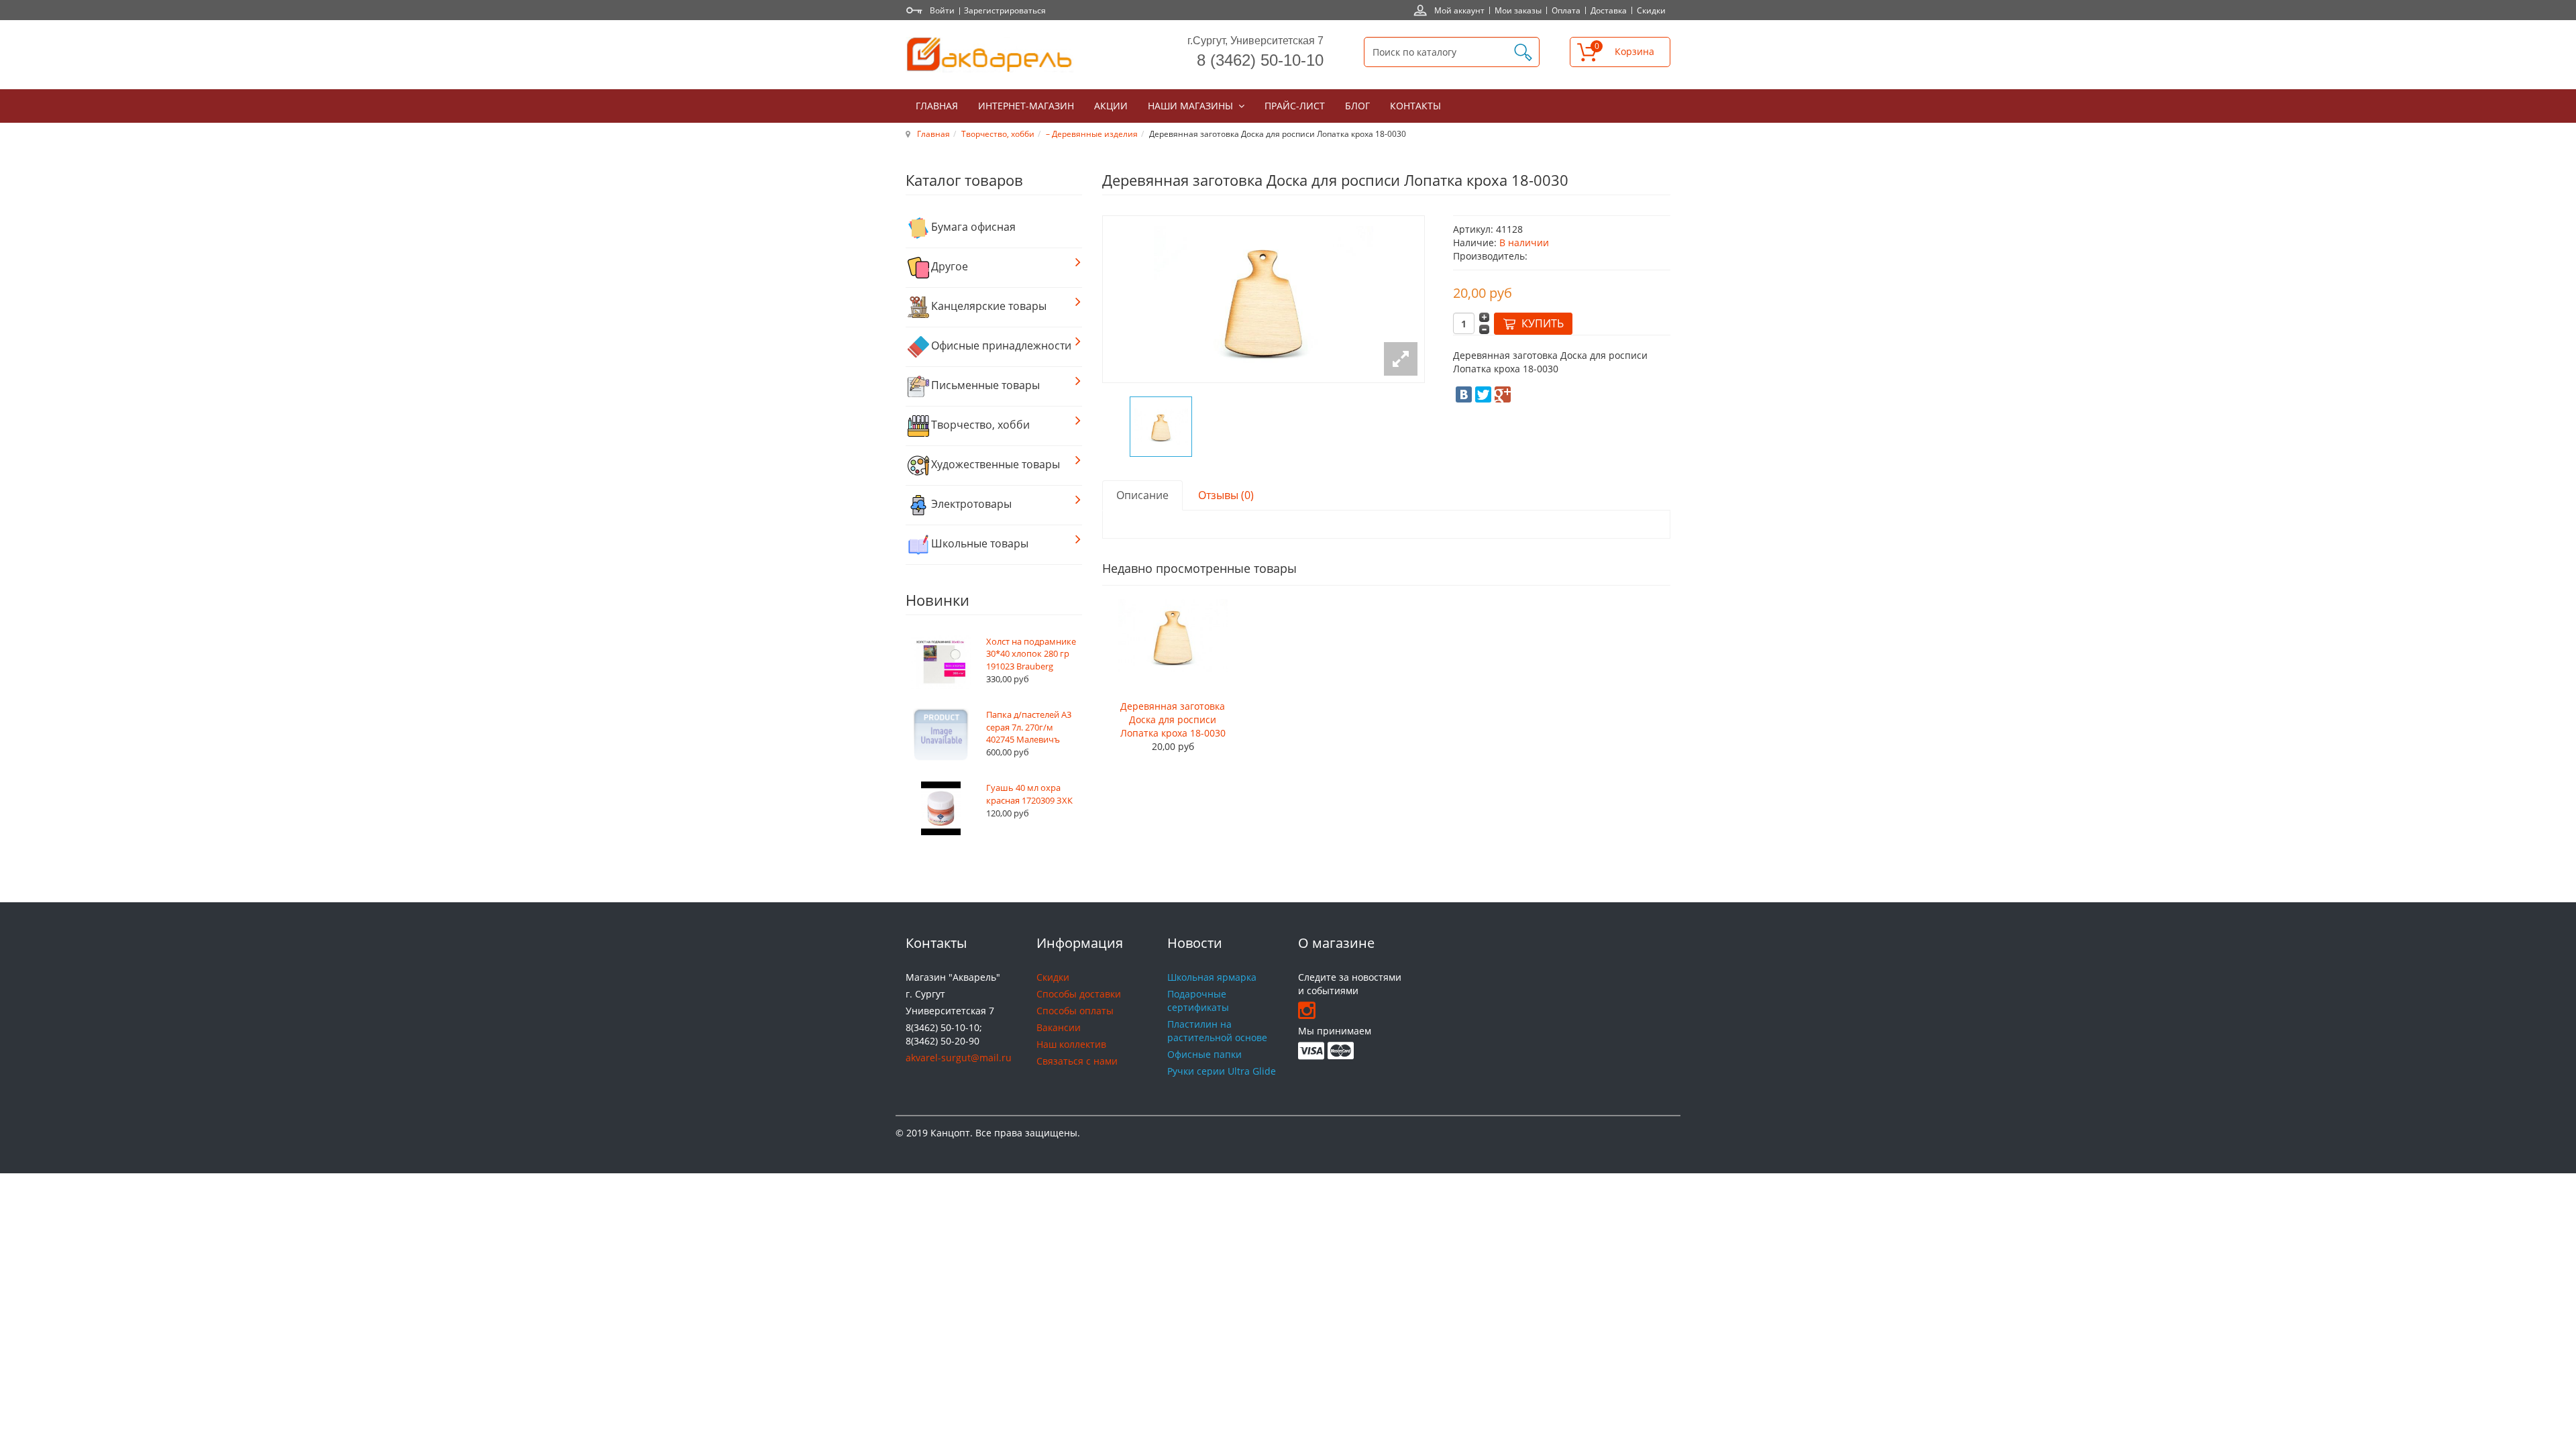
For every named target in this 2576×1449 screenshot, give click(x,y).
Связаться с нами (1077, 1061)
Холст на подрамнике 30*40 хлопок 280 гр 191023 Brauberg (1031, 654)
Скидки (1651, 10)
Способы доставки (1079, 994)
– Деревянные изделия (1092, 133)
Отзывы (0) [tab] (1226, 495)
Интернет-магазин (1026, 106)
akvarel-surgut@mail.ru (959, 1058)
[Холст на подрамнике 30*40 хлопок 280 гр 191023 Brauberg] (941, 661)
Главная (937, 106)
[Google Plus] (1503, 394)
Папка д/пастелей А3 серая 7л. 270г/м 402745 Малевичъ (1029, 727)
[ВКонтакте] (1464, 394)
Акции (1111, 106)
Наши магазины (1192, 106)
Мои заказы (1518, 10)
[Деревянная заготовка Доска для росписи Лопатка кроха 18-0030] (1173, 634)
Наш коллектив (1071, 1044)
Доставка (1609, 10)
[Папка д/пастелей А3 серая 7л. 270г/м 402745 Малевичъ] (941, 734)
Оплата (1566, 10)
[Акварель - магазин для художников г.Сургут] (989, 55)
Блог (1357, 106)
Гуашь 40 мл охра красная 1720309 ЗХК (1029, 794)
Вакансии (1059, 1027)
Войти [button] (942, 10)
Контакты (1415, 106)
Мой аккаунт (1459, 10)
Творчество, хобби (998, 133)
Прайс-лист (1295, 106)
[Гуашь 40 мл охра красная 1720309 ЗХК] (941, 807)
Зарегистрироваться (1005, 10)
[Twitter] (1483, 394)
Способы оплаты (1075, 1011)
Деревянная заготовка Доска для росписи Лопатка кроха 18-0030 (1173, 719)
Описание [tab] (1142, 495)
